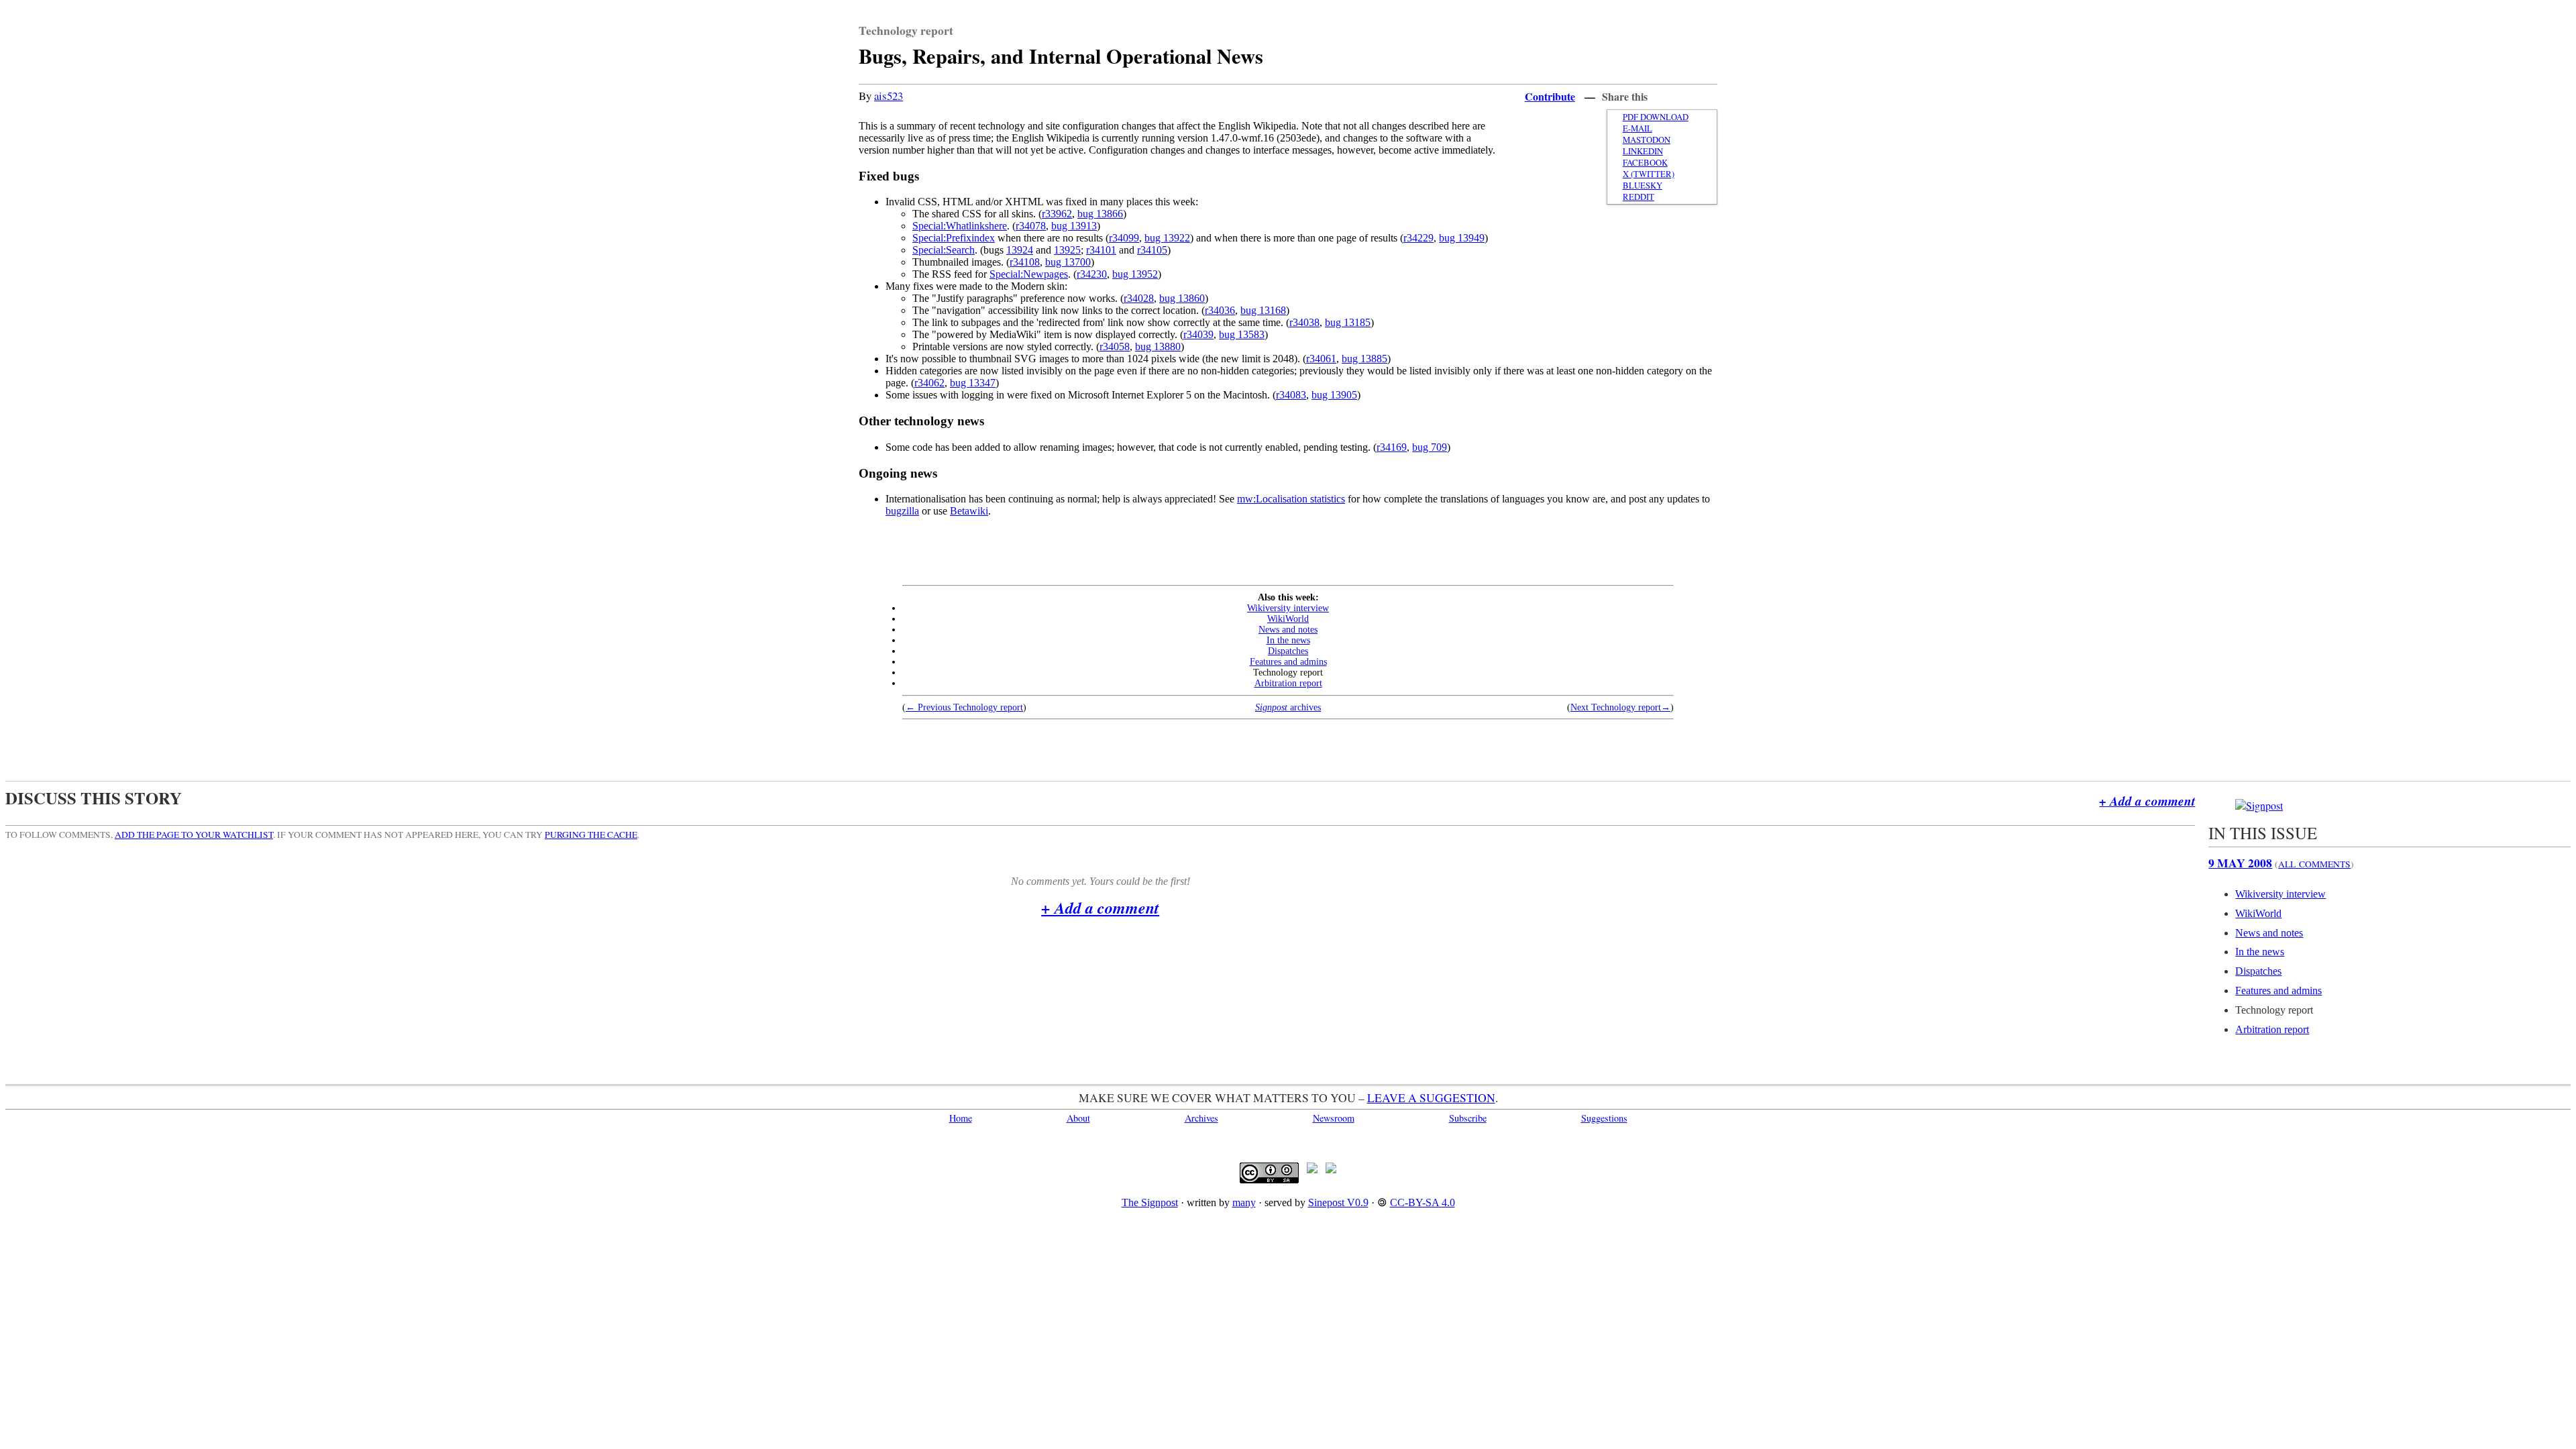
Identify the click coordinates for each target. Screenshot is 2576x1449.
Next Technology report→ (1620, 707)
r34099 (1124, 238)
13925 (1067, 250)
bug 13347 (973, 383)
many (1244, 1202)
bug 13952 (1135, 274)
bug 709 (1430, 447)
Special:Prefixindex (954, 238)
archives (1288, 707)
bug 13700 (1068, 262)
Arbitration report (1288, 683)
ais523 (889, 96)
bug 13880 (1158, 346)
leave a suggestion (1431, 1097)
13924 (1020, 250)
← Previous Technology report (964, 707)
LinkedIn (1643, 151)
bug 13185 (1348, 322)
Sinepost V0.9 (1338, 1202)
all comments (2314, 864)
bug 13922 (1167, 238)
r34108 (1025, 262)
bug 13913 (1074, 226)
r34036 (1220, 310)
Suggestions (1604, 1118)
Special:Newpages (1029, 274)
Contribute (1550, 96)
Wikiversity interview (1288, 608)
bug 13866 (1100, 214)
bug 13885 (1364, 359)
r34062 (929, 383)
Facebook (1645, 163)
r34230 (1092, 274)
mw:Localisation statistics (1291, 499)
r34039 (1198, 334)
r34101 (1101, 250)
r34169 (1392, 447)
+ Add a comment (2147, 801)
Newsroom (1334, 1118)
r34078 (1031, 226)
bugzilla (902, 511)
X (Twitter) (1649, 174)
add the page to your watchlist (194, 835)
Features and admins (1288, 662)
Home (961, 1118)
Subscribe (1468, 1118)
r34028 (1139, 298)
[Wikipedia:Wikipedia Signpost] (2259, 805)
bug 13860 (1182, 298)
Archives (1201, 1118)
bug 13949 (1462, 238)
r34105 (1152, 250)
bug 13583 (1242, 334)
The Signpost (1150, 1202)
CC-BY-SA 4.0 (1423, 1202)
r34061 (1321, 359)
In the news (1288, 640)
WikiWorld (1288, 619)
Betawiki (969, 511)
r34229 (1418, 238)
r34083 (1291, 395)
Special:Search (944, 250)
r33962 (1057, 214)
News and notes (1288, 630)
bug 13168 (1263, 310)
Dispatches (1288, 651)
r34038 (1304, 322)
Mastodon (1647, 140)
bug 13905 (1334, 395)
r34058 (1115, 346)
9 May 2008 (2240, 863)
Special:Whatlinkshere (960, 226)
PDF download (1656, 117)
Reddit (1639, 197)
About (1078, 1118)
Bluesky (1643, 185)
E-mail (1638, 128)
